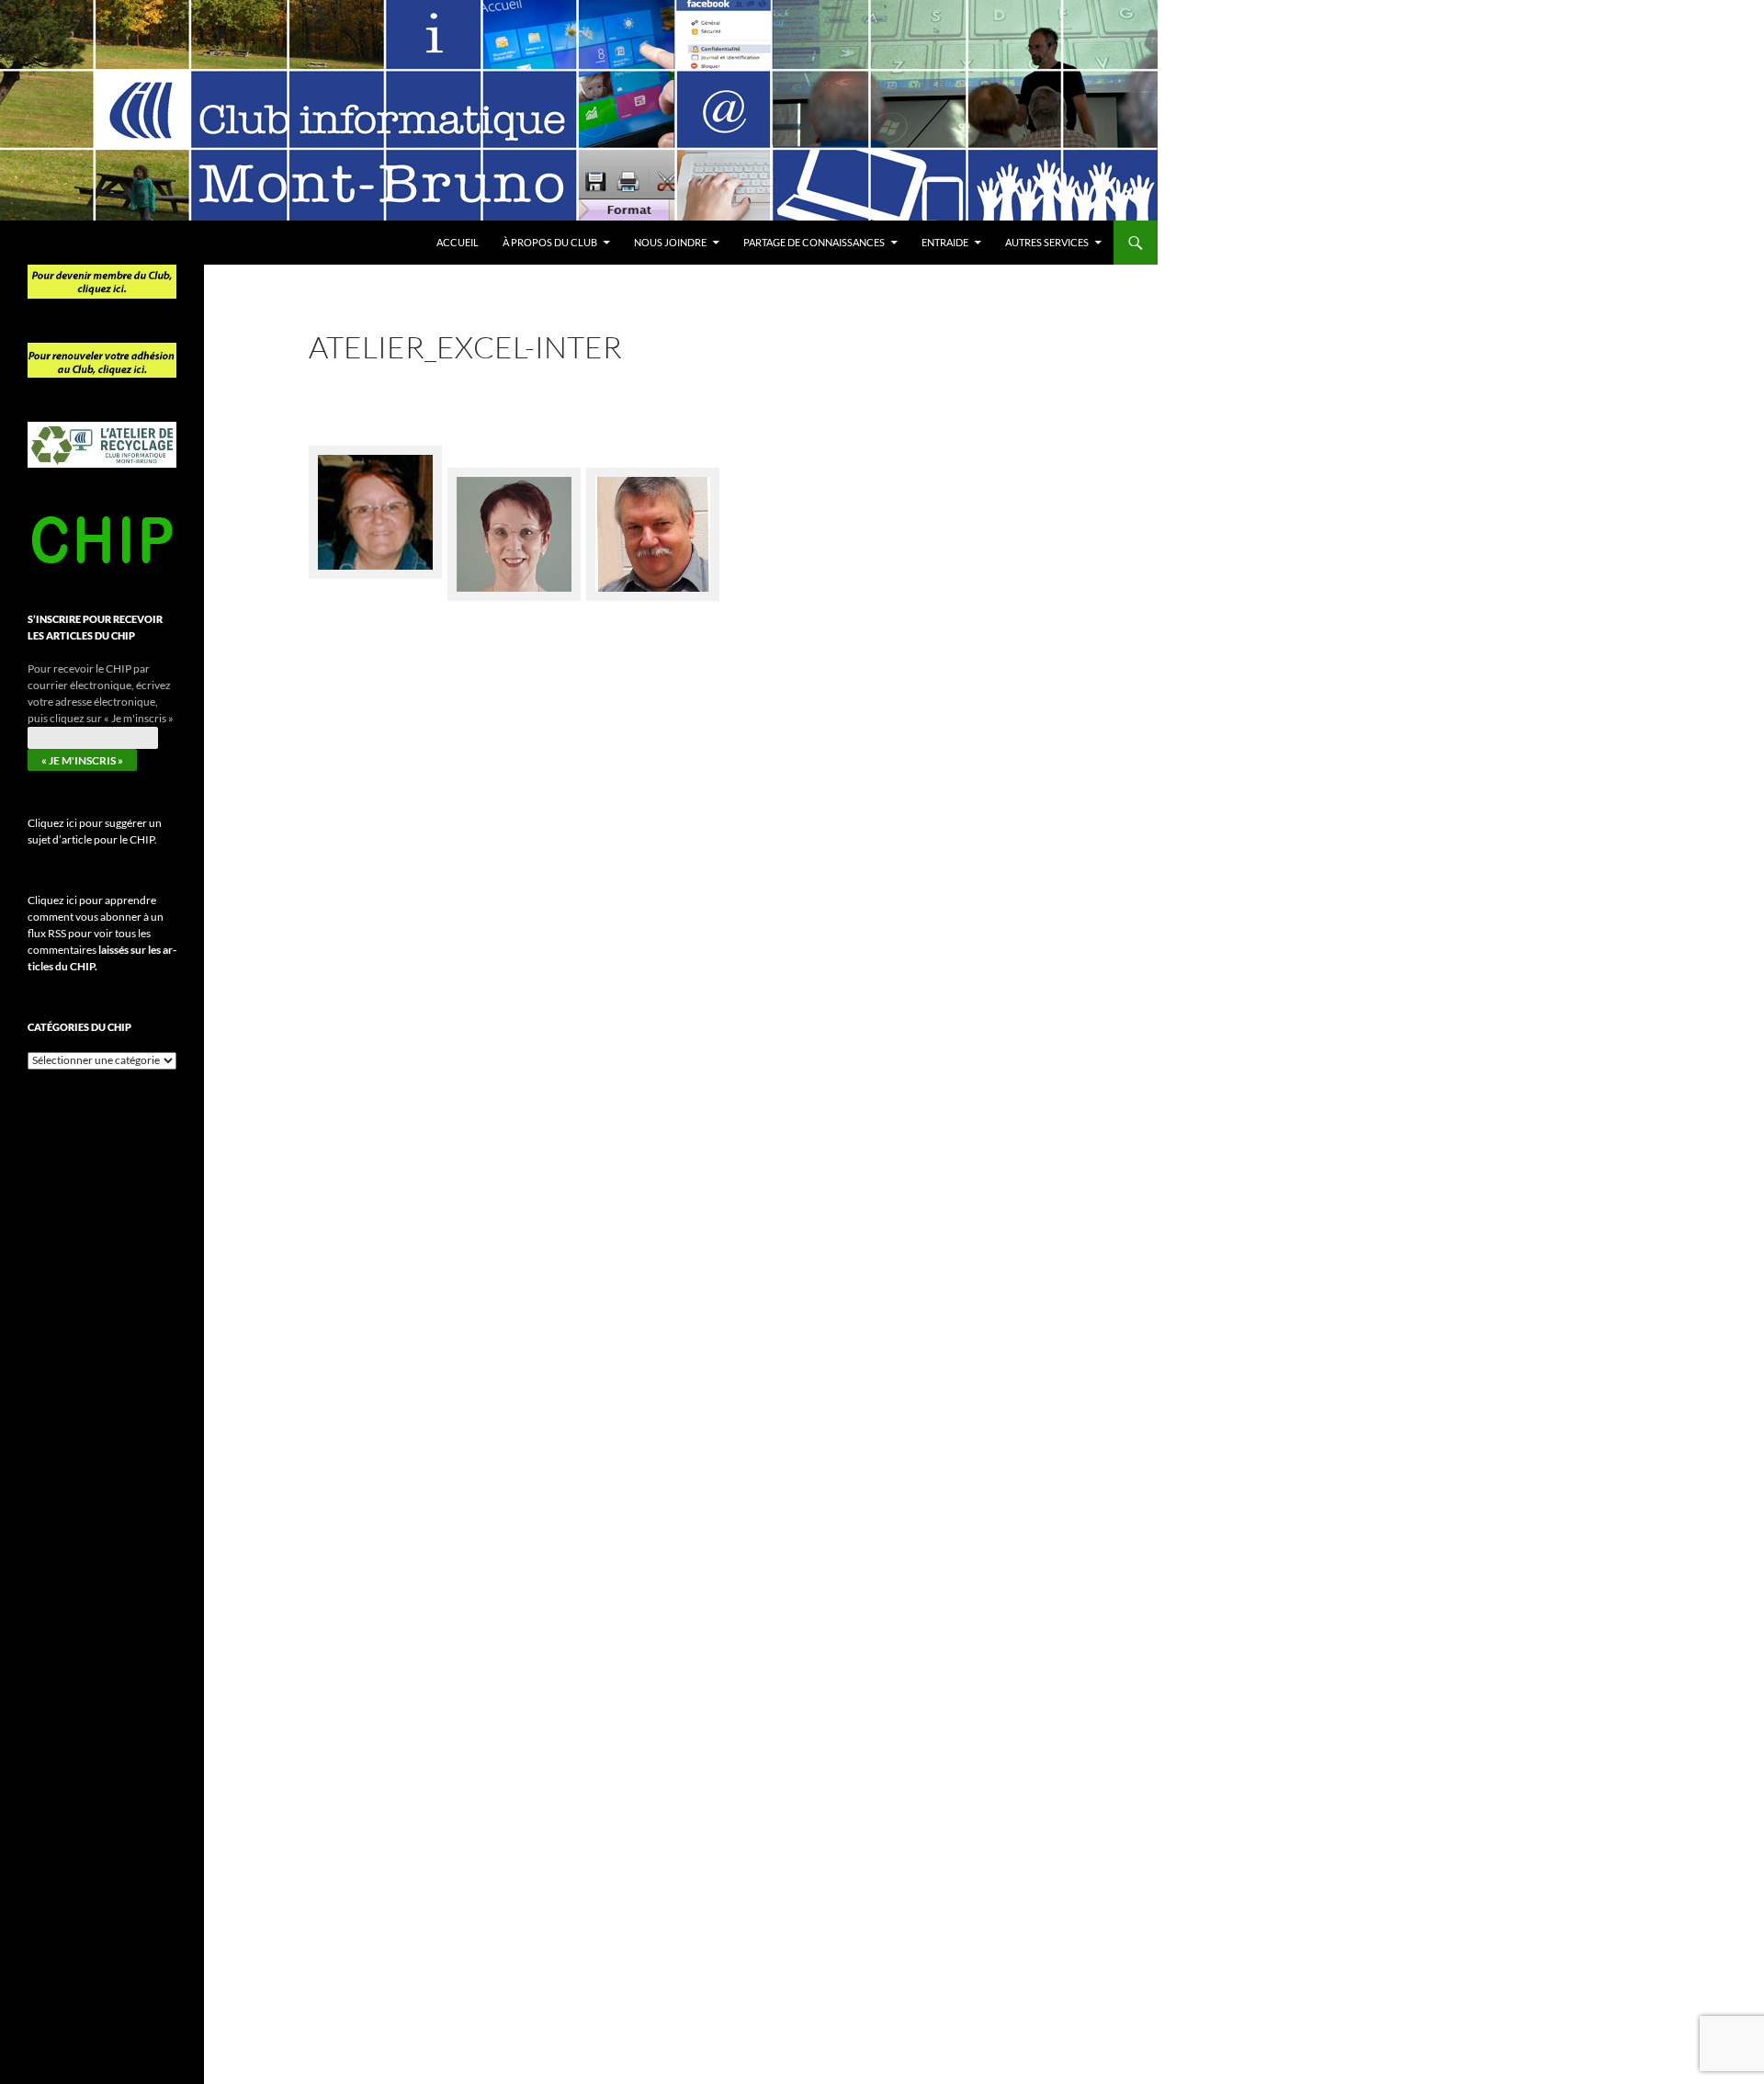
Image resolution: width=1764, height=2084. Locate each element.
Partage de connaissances (814, 242)
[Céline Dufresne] (375, 501)
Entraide (945, 242)
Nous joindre (670, 242)
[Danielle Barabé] (514, 523)
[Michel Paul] (653, 523)
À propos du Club (550, 242)
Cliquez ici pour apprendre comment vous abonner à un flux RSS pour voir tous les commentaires (102, 933)
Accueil (458, 242)
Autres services (1047, 242)
